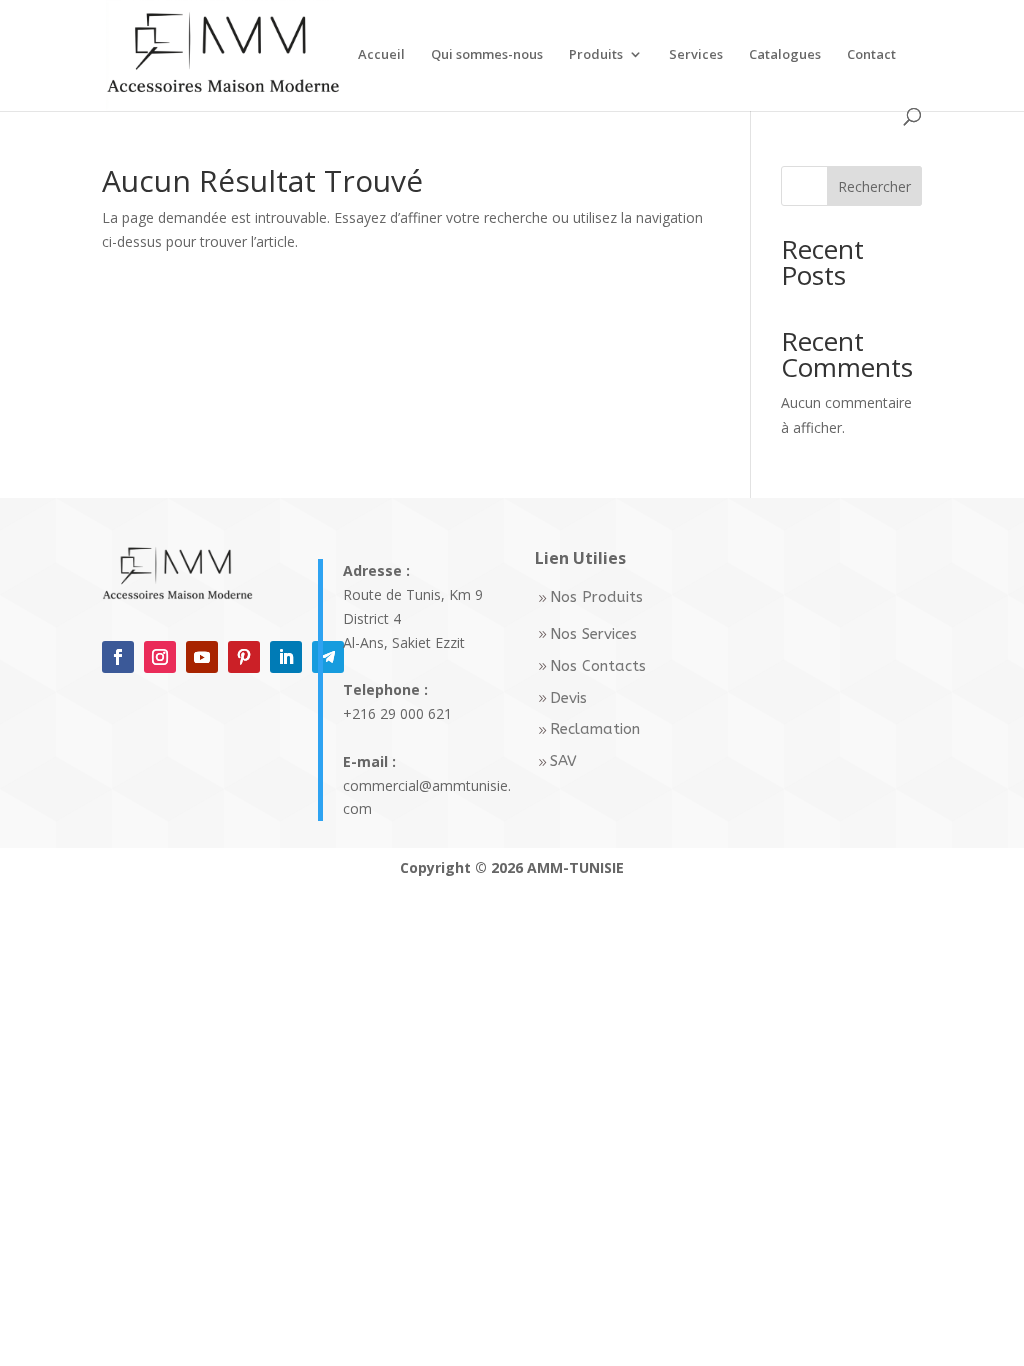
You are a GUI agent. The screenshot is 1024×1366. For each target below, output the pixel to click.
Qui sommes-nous (487, 55)
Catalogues (785, 55)
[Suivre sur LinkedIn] (286, 657)
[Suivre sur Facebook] (118, 657)
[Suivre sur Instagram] (160, 657)
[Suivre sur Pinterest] (244, 657)
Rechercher (874, 186)
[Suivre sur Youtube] (202, 657)
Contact (871, 55)
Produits (596, 55)
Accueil (381, 55)
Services (696, 55)
